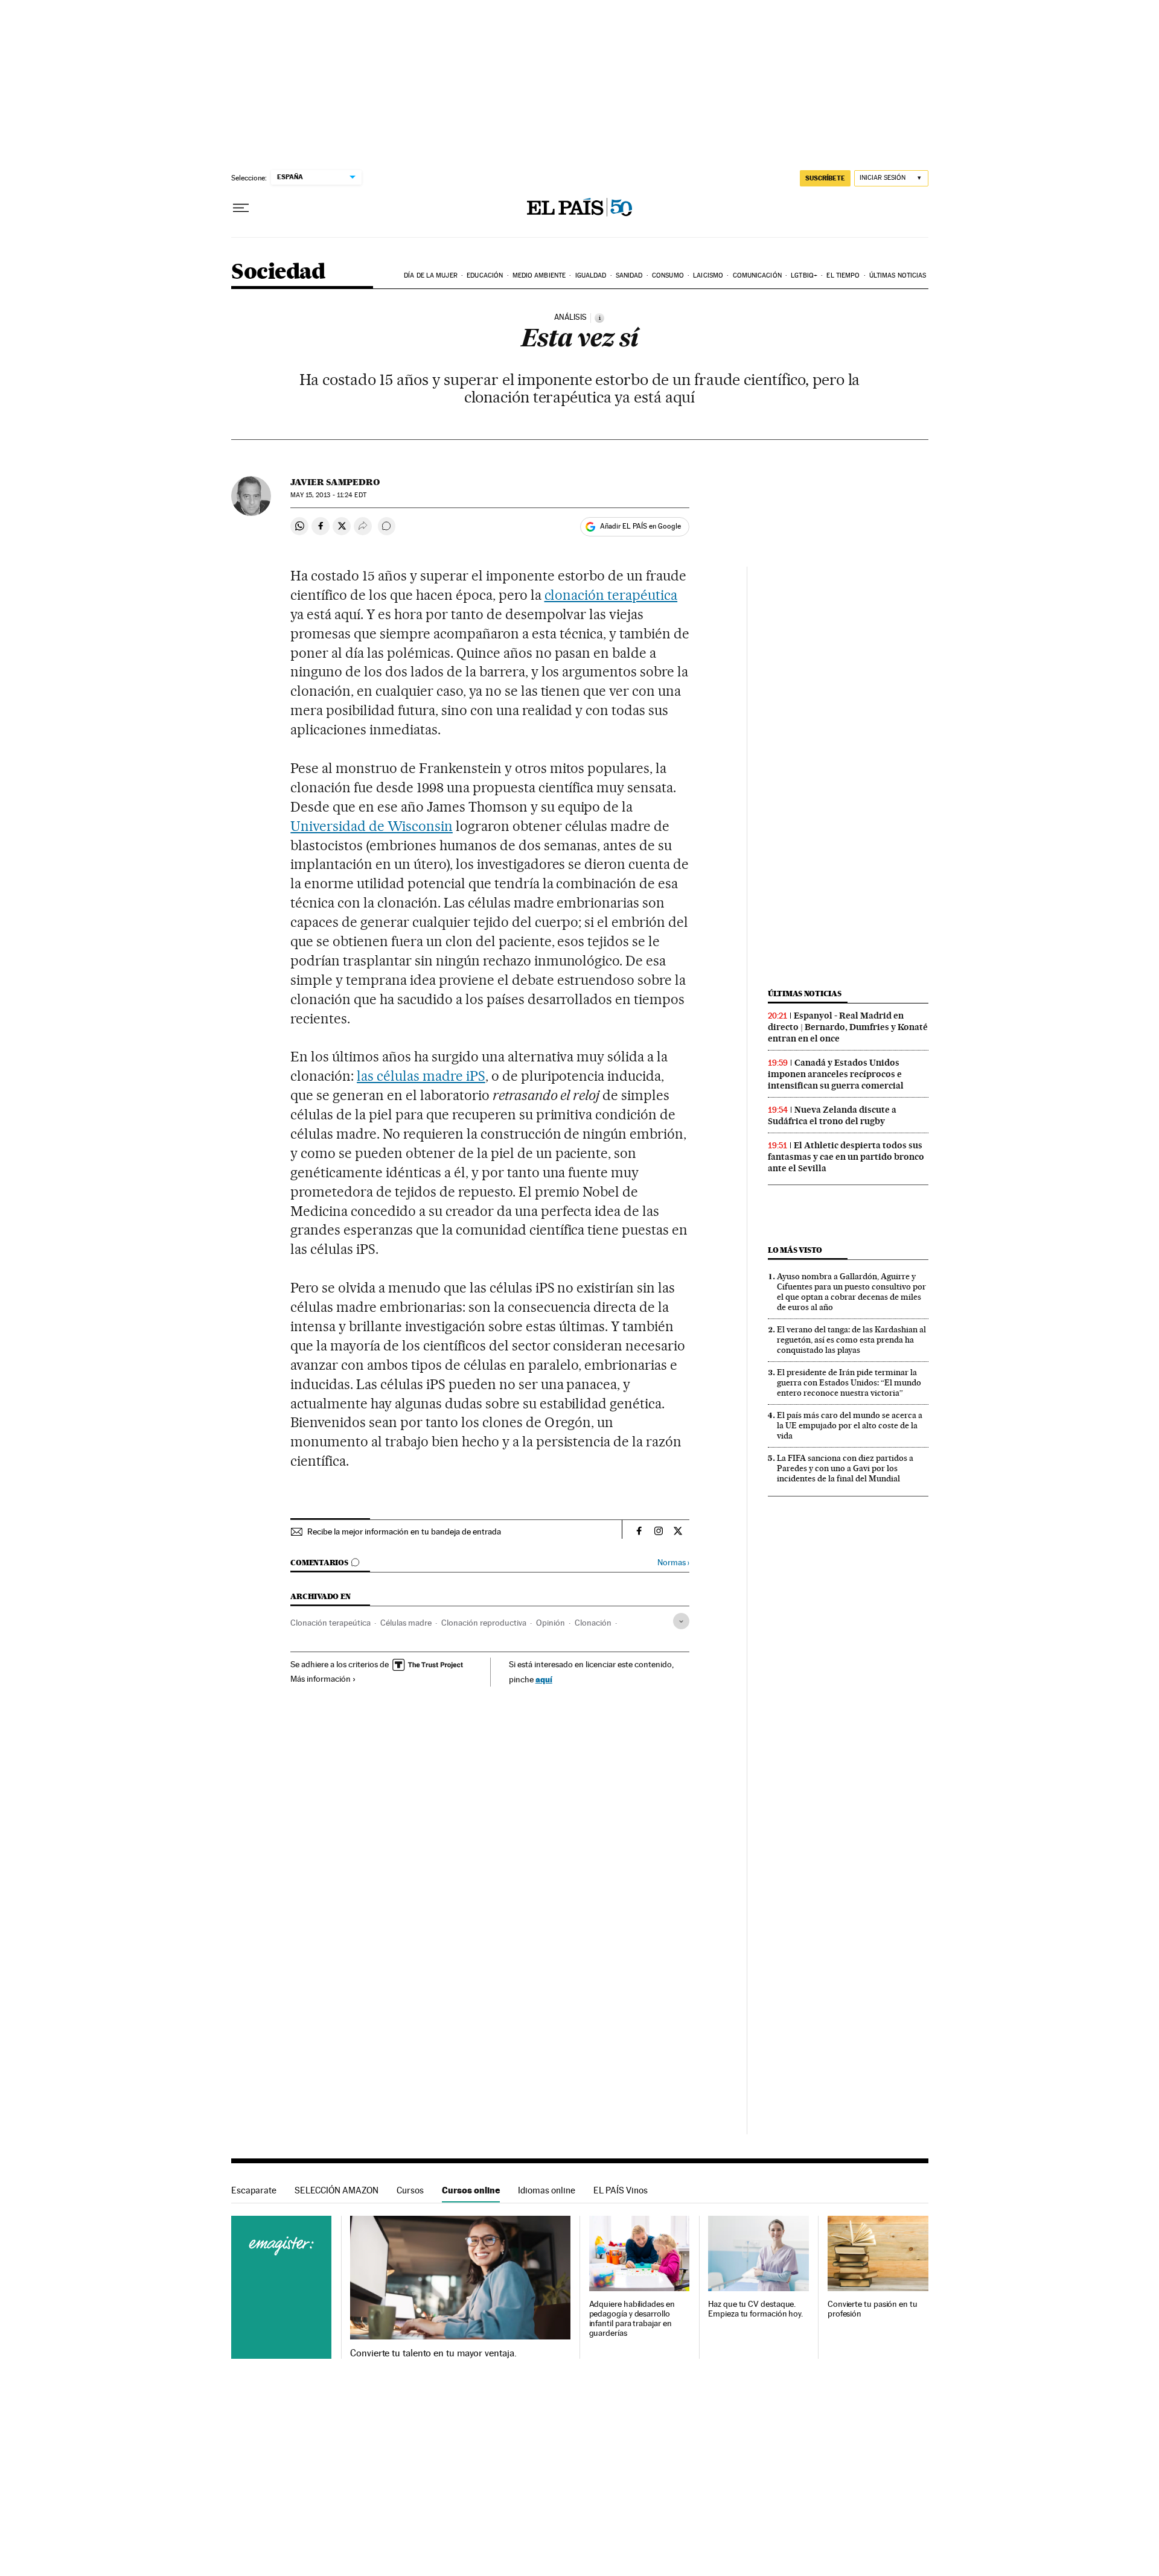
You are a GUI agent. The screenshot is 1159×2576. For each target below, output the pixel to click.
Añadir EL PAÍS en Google (640, 526)
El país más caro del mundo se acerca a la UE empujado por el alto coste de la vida (850, 1425)
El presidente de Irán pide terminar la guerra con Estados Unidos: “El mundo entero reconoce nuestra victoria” (849, 1382)
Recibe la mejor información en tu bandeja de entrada (404, 1531)
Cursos (410, 2190)
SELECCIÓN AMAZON (337, 2190)
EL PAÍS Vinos (621, 2190)
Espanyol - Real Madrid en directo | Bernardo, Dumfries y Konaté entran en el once (848, 1027)
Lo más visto (795, 1250)
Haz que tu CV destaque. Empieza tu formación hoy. (755, 2309)
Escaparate (254, 2190)
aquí (544, 1679)
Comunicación (757, 275)
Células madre (406, 1623)
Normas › (673, 1563)
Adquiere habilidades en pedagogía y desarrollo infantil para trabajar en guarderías (632, 2319)
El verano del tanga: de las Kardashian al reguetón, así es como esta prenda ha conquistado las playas (851, 1340)
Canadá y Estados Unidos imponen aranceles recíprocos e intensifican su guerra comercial (836, 1074)
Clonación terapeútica (330, 1623)
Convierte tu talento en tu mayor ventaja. (433, 2353)
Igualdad (591, 275)
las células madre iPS (421, 1076)
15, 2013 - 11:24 (328, 495)
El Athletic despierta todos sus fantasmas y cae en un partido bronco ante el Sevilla (846, 1157)
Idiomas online (547, 2190)
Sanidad (629, 275)
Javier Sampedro (335, 482)
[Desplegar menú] (241, 208)
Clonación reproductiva (484, 1623)
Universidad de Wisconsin (372, 826)
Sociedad (278, 272)
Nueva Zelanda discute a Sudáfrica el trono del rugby (832, 1115)
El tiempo (843, 275)
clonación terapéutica (611, 595)
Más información (321, 1679)
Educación (485, 275)
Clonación (593, 1623)
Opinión (551, 1623)
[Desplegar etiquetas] (681, 1621)
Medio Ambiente (539, 275)
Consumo (668, 275)
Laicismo (708, 275)
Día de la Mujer (431, 275)
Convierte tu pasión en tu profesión (873, 2309)
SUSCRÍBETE (825, 178)
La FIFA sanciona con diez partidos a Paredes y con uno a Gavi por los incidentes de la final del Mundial (845, 1468)
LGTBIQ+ (804, 275)
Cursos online (471, 2190)
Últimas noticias (898, 275)
